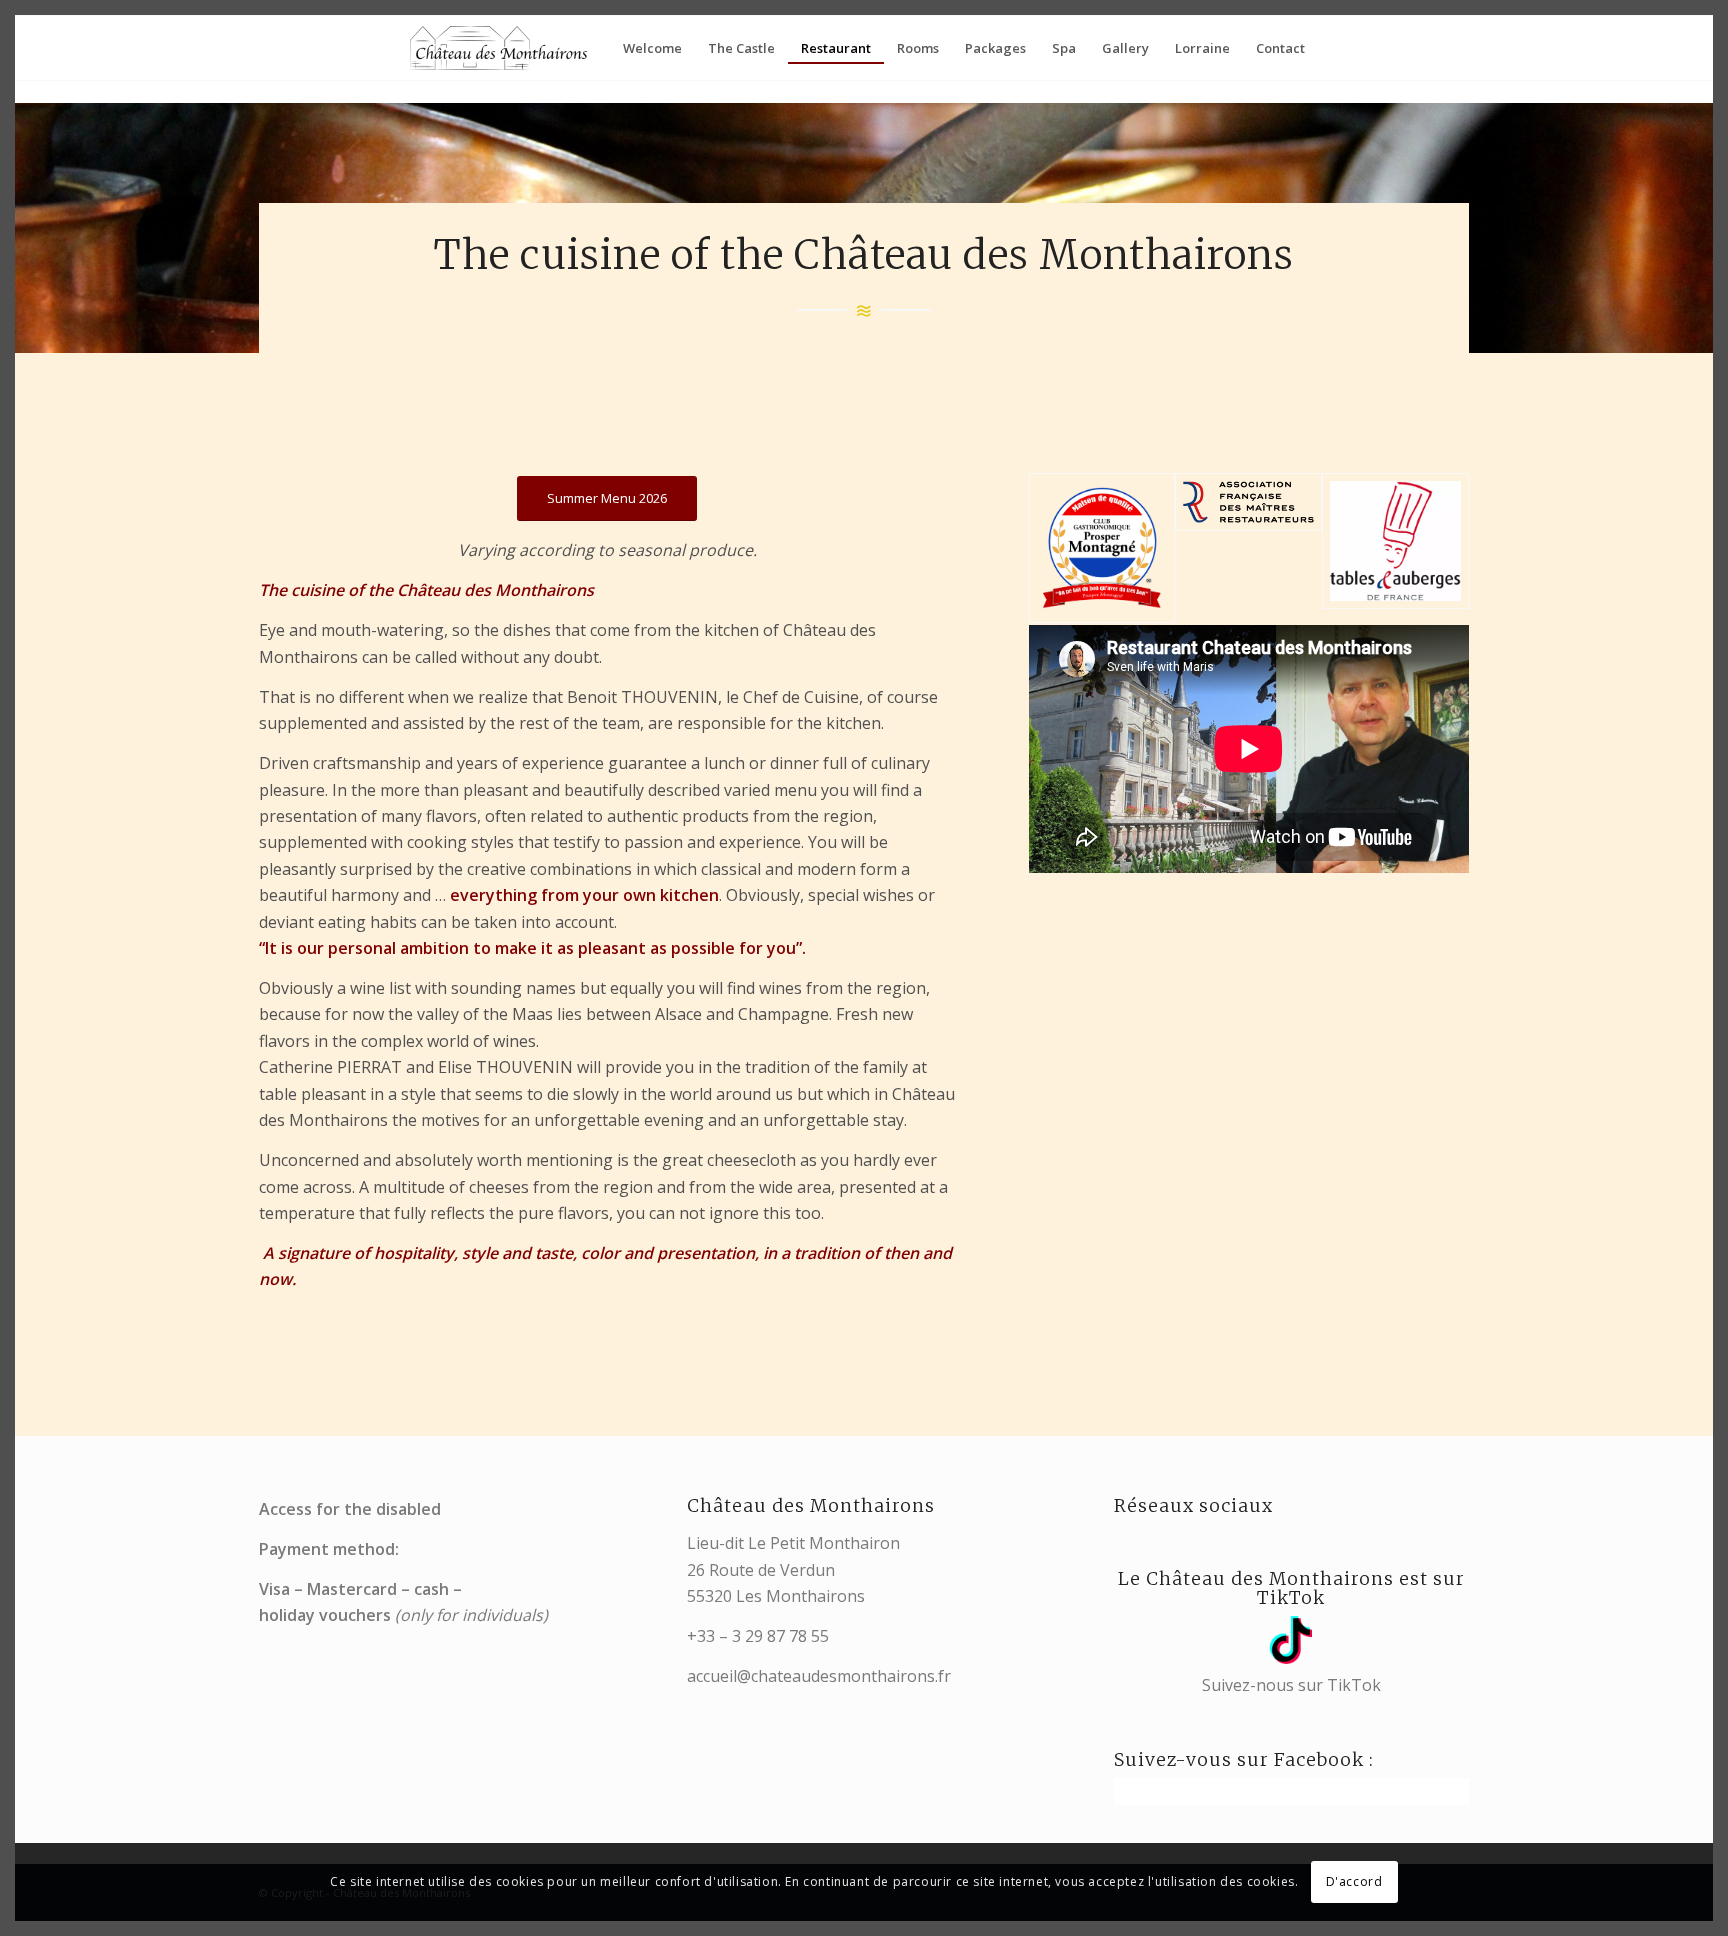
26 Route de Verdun (761, 1570)
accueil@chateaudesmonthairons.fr (819, 1676)
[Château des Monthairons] (500, 48)
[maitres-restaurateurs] (1248, 548)
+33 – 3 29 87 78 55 (758, 1636)
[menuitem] (652, 48)
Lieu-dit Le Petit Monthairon (793, 1543)
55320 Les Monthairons (776, 1596)
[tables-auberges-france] (1395, 548)
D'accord (1354, 1881)
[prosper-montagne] (1102, 548)
